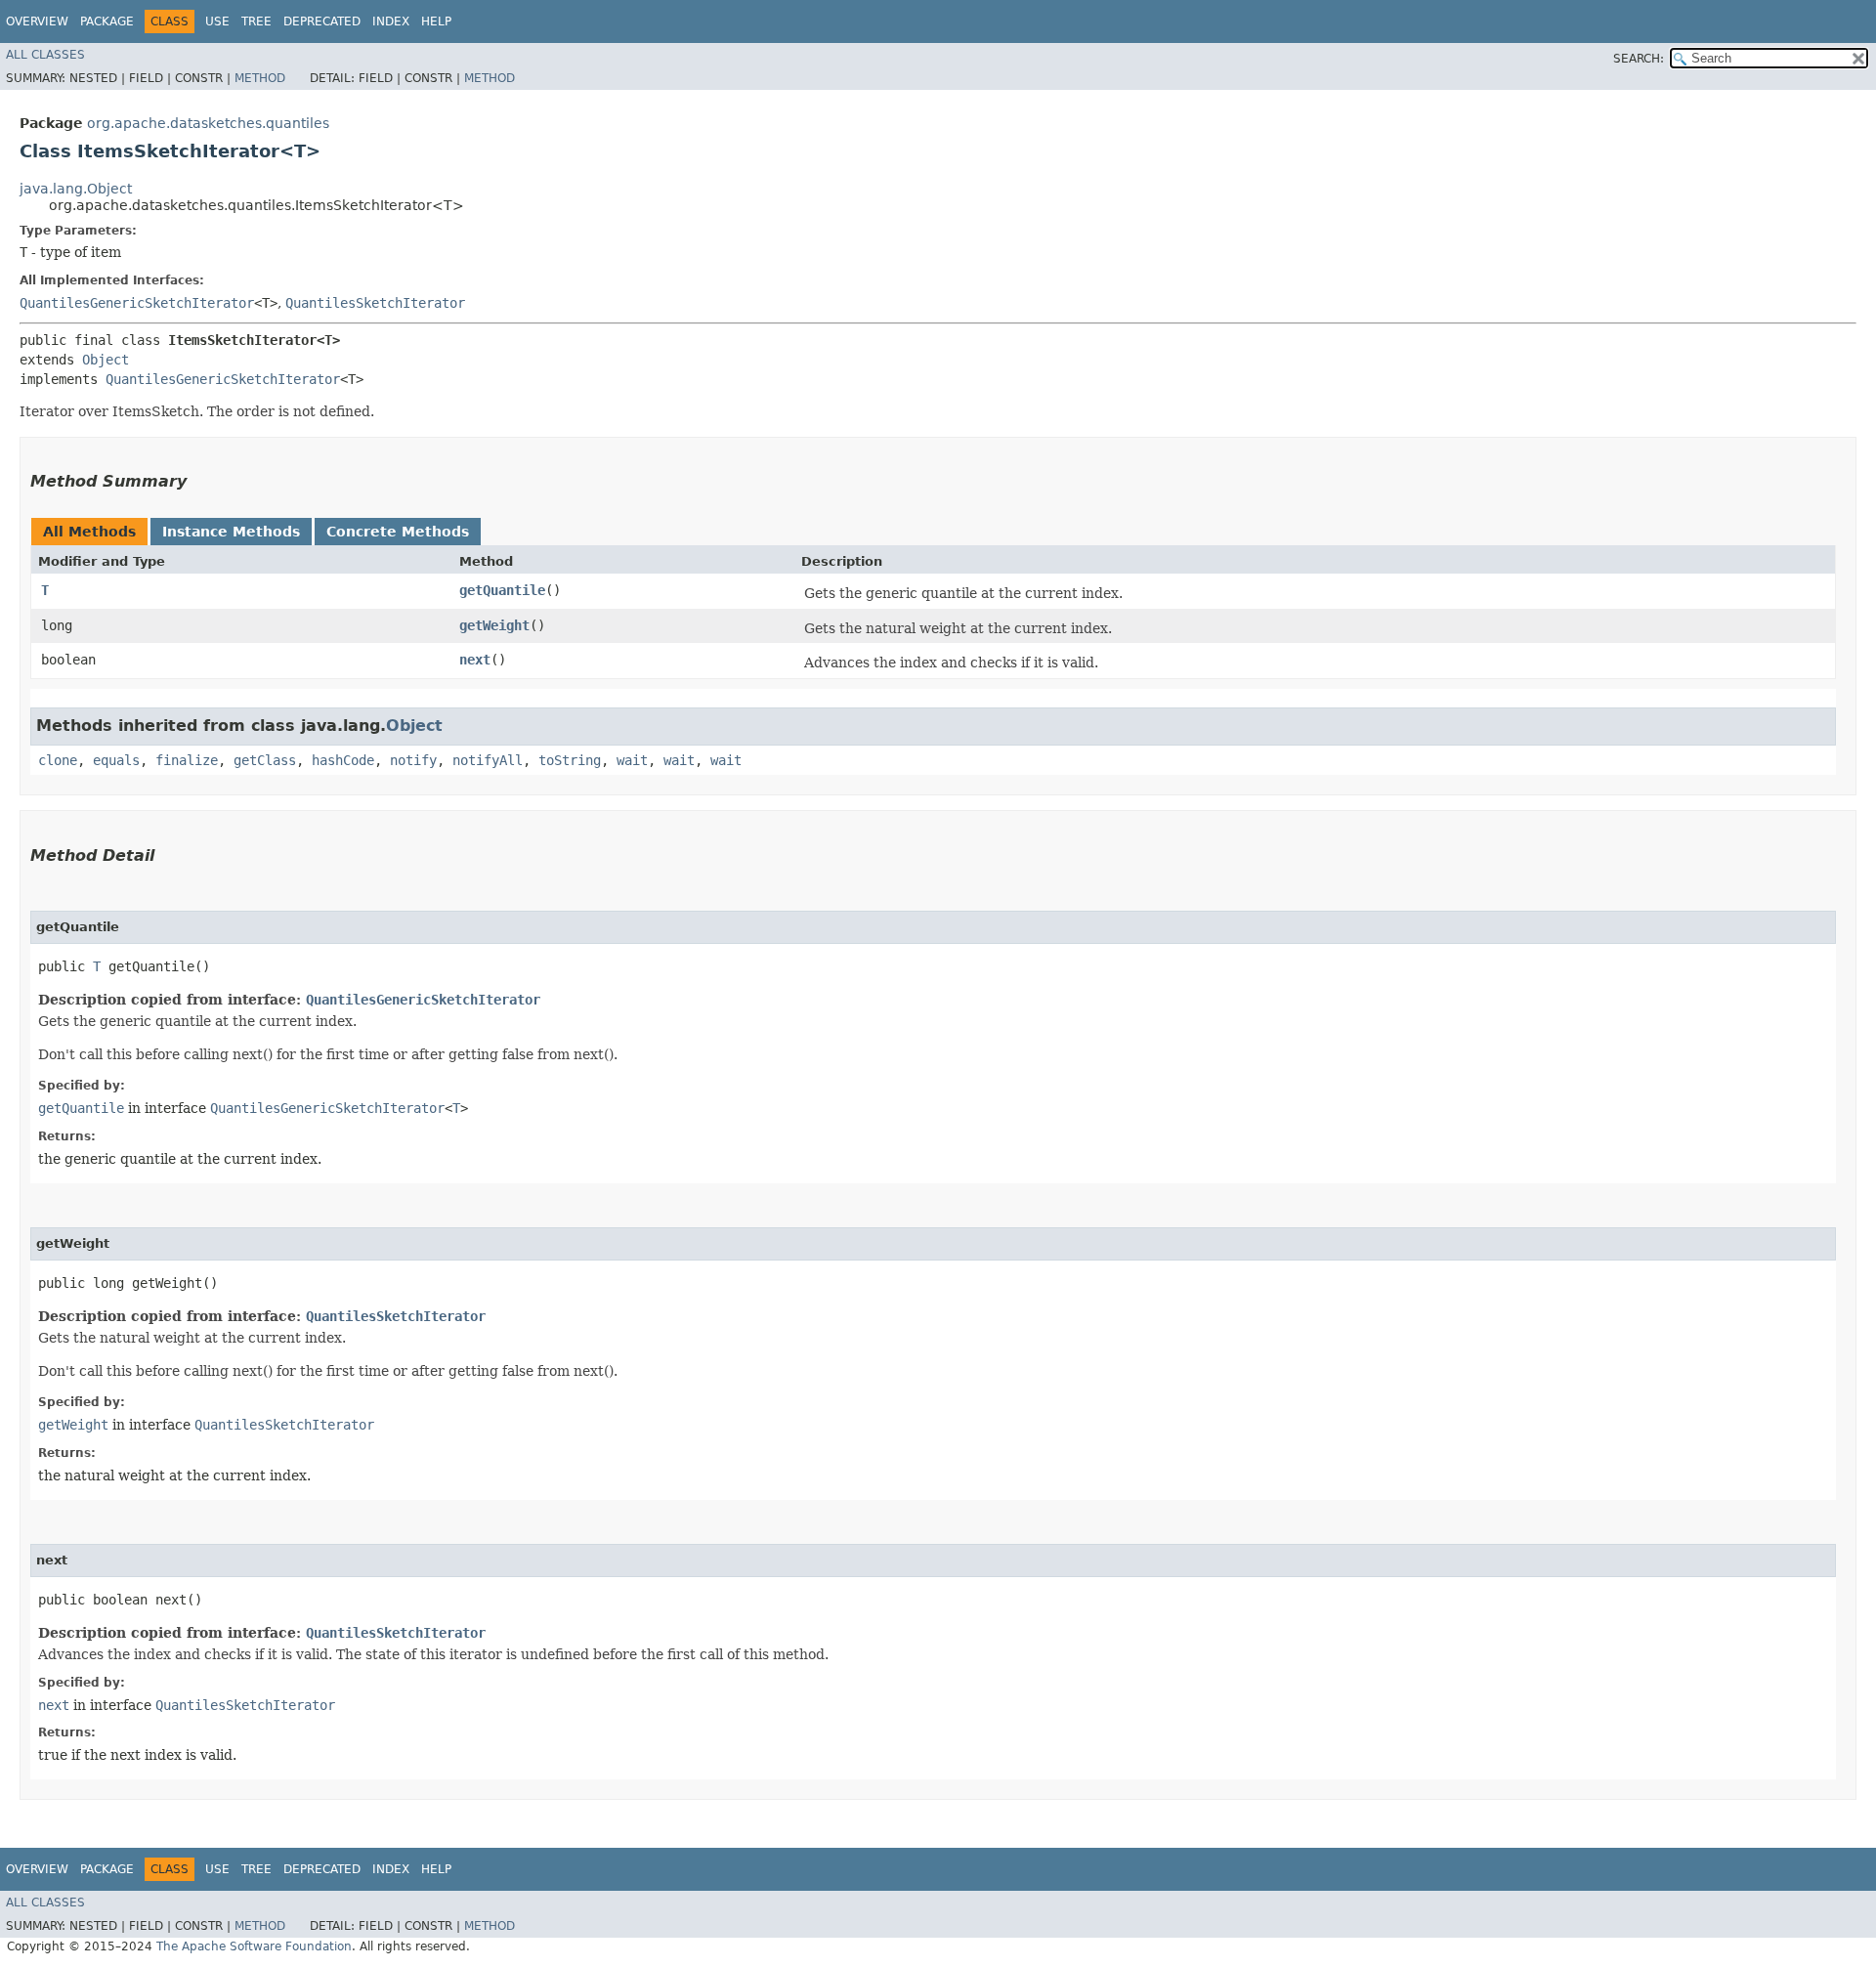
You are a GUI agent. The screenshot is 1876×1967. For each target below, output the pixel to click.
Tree (256, 21)
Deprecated (322, 21)
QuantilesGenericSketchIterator (137, 303)
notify (413, 760)
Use (217, 21)
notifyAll (488, 760)
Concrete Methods (398, 532)
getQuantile (502, 590)
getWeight (494, 625)
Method (260, 78)
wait (632, 760)
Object (106, 360)
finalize (187, 760)
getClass (265, 760)
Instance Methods (231, 532)
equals (116, 760)
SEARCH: (1639, 59)
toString (570, 760)
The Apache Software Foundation (254, 1946)
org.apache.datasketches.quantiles (208, 123)
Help (436, 21)
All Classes (45, 55)
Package (107, 21)
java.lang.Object (76, 189)
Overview (37, 21)
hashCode (343, 760)
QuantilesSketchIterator (375, 303)
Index (391, 21)
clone (58, 760)
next (475, 660)
